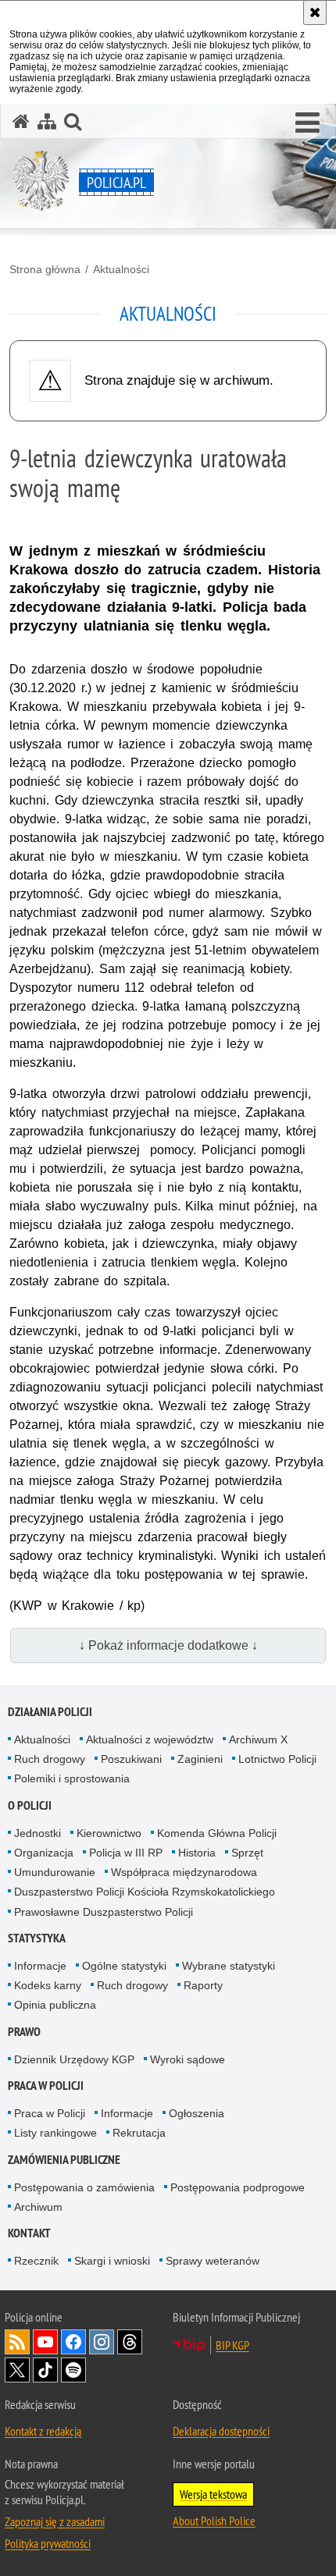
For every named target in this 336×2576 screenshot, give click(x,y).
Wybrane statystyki (229, 1966)
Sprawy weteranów (213, 2261)
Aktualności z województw (150, 1739)
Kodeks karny (48, 1985)
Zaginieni (200, 1759)
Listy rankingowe (55, 2133)
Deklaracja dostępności (221, 2431)
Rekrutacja (139, 2133)
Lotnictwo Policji (277, 1759)
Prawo (24, 2032)
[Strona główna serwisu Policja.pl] (21, 121)
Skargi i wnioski (112, 2261)
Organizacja (44, 1853)
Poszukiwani (131, 1759)
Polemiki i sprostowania (72, 1778)
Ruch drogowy (50, 1759)
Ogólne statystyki (124, 1966)
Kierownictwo (109, 1833)
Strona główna (45, 269)
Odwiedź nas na (45, 2342)
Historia (197, 1853)
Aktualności (121, 269)
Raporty (203, 1985)
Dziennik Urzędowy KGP (74, 2059)
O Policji (30, 1805)
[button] (307, 123)
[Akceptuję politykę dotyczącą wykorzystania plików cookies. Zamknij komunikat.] (315, 12)
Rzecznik (36, 2261)
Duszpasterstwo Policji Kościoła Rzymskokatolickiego (145, 1892)
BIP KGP (232, 2345)
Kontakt (29, 2233)
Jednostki (38, 1833)
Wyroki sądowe (188, 2059)
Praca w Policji (46, 2086)
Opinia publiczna (55, 2005)
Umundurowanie (55, 1872)
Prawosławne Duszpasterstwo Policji (104, 1912)
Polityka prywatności (48, 2543)
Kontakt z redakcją (43, 2431)
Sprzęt (247, 1853)
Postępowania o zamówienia (84, 2187)
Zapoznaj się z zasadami (55, 2521)
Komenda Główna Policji (217, 1833)
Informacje (40, 1966)
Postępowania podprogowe (238, 2187)
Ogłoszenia (197, 2113)
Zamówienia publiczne (64, 2160)
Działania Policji (50, 1712)
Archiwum (38, 2207)
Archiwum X (258, 1739)
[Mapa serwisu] (47, 121)
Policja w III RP (126, 1853)
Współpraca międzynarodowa (184, 1872)
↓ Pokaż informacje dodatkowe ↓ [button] (168, 1645)
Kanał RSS (17, 2342)
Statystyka (37, 1938)
